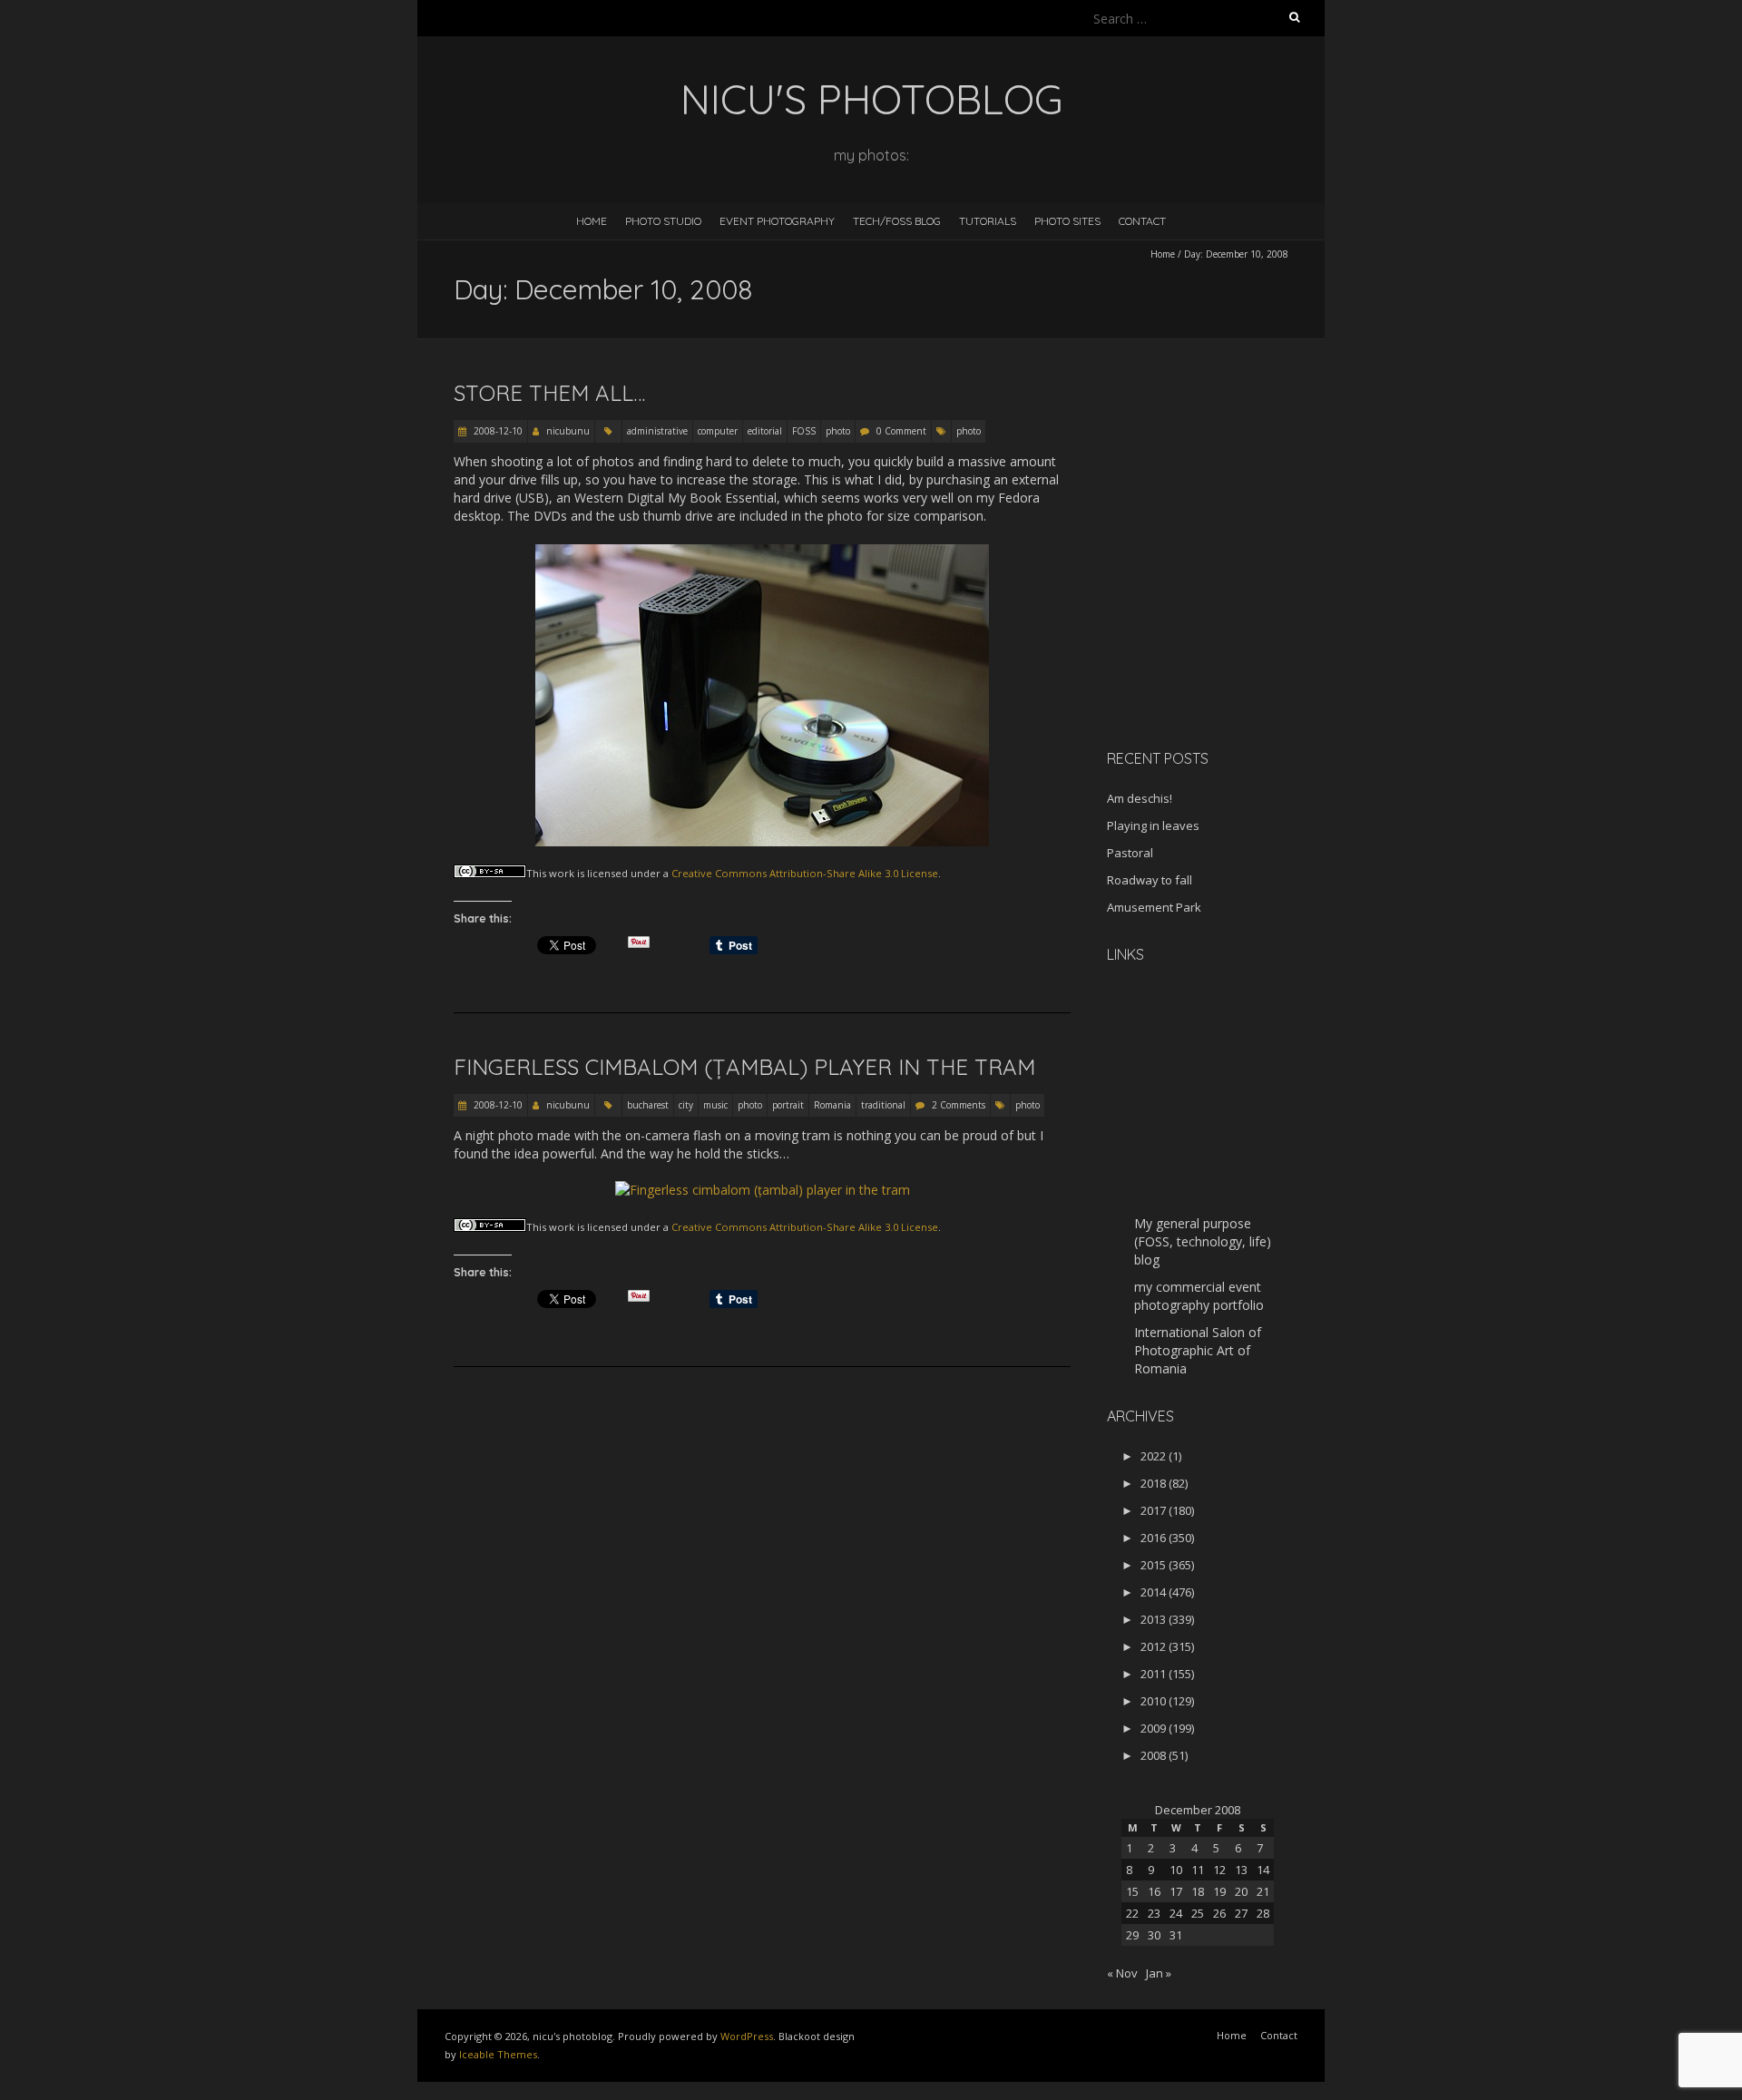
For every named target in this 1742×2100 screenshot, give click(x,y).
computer (718, 431)
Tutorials (988, 221)
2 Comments (959, 1105)
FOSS (804, 431)
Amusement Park (1154, 907)
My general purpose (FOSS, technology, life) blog (1203, 1241)
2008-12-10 (497, 431)
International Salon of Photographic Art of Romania (1198, 1350)
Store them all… (549, 393)
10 (1176, 1870)
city (686, 1105)
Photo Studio (663, 221)
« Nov (1122, 1973)
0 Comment (901, 431)
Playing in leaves (1153, 825)
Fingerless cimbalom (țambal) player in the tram (744, 1067)
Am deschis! (1140, 798)
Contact (1142, 221)
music (715, 1105)
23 (1154, 1913)
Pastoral (1130, 853)
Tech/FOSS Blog (897, 221)
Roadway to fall (1150, 880)
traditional (883, 1105)
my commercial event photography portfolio (1199, 1296)
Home (592, 221)
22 (1132, 1913)
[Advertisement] (1220, 607)
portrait (788, 1105)
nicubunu (568, 431)
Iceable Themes (498, 2054)
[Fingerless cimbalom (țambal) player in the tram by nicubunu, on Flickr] (763, 1190)
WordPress (747, 2036)
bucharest (648, 1105)
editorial (765, 431)
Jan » (1159, 1973)
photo (838, 431)
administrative (657, 431)
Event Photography (777, 221)
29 (1132, 1935)
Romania (832, 1105)
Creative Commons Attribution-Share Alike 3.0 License (805, 873)
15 (1132, 1891)
